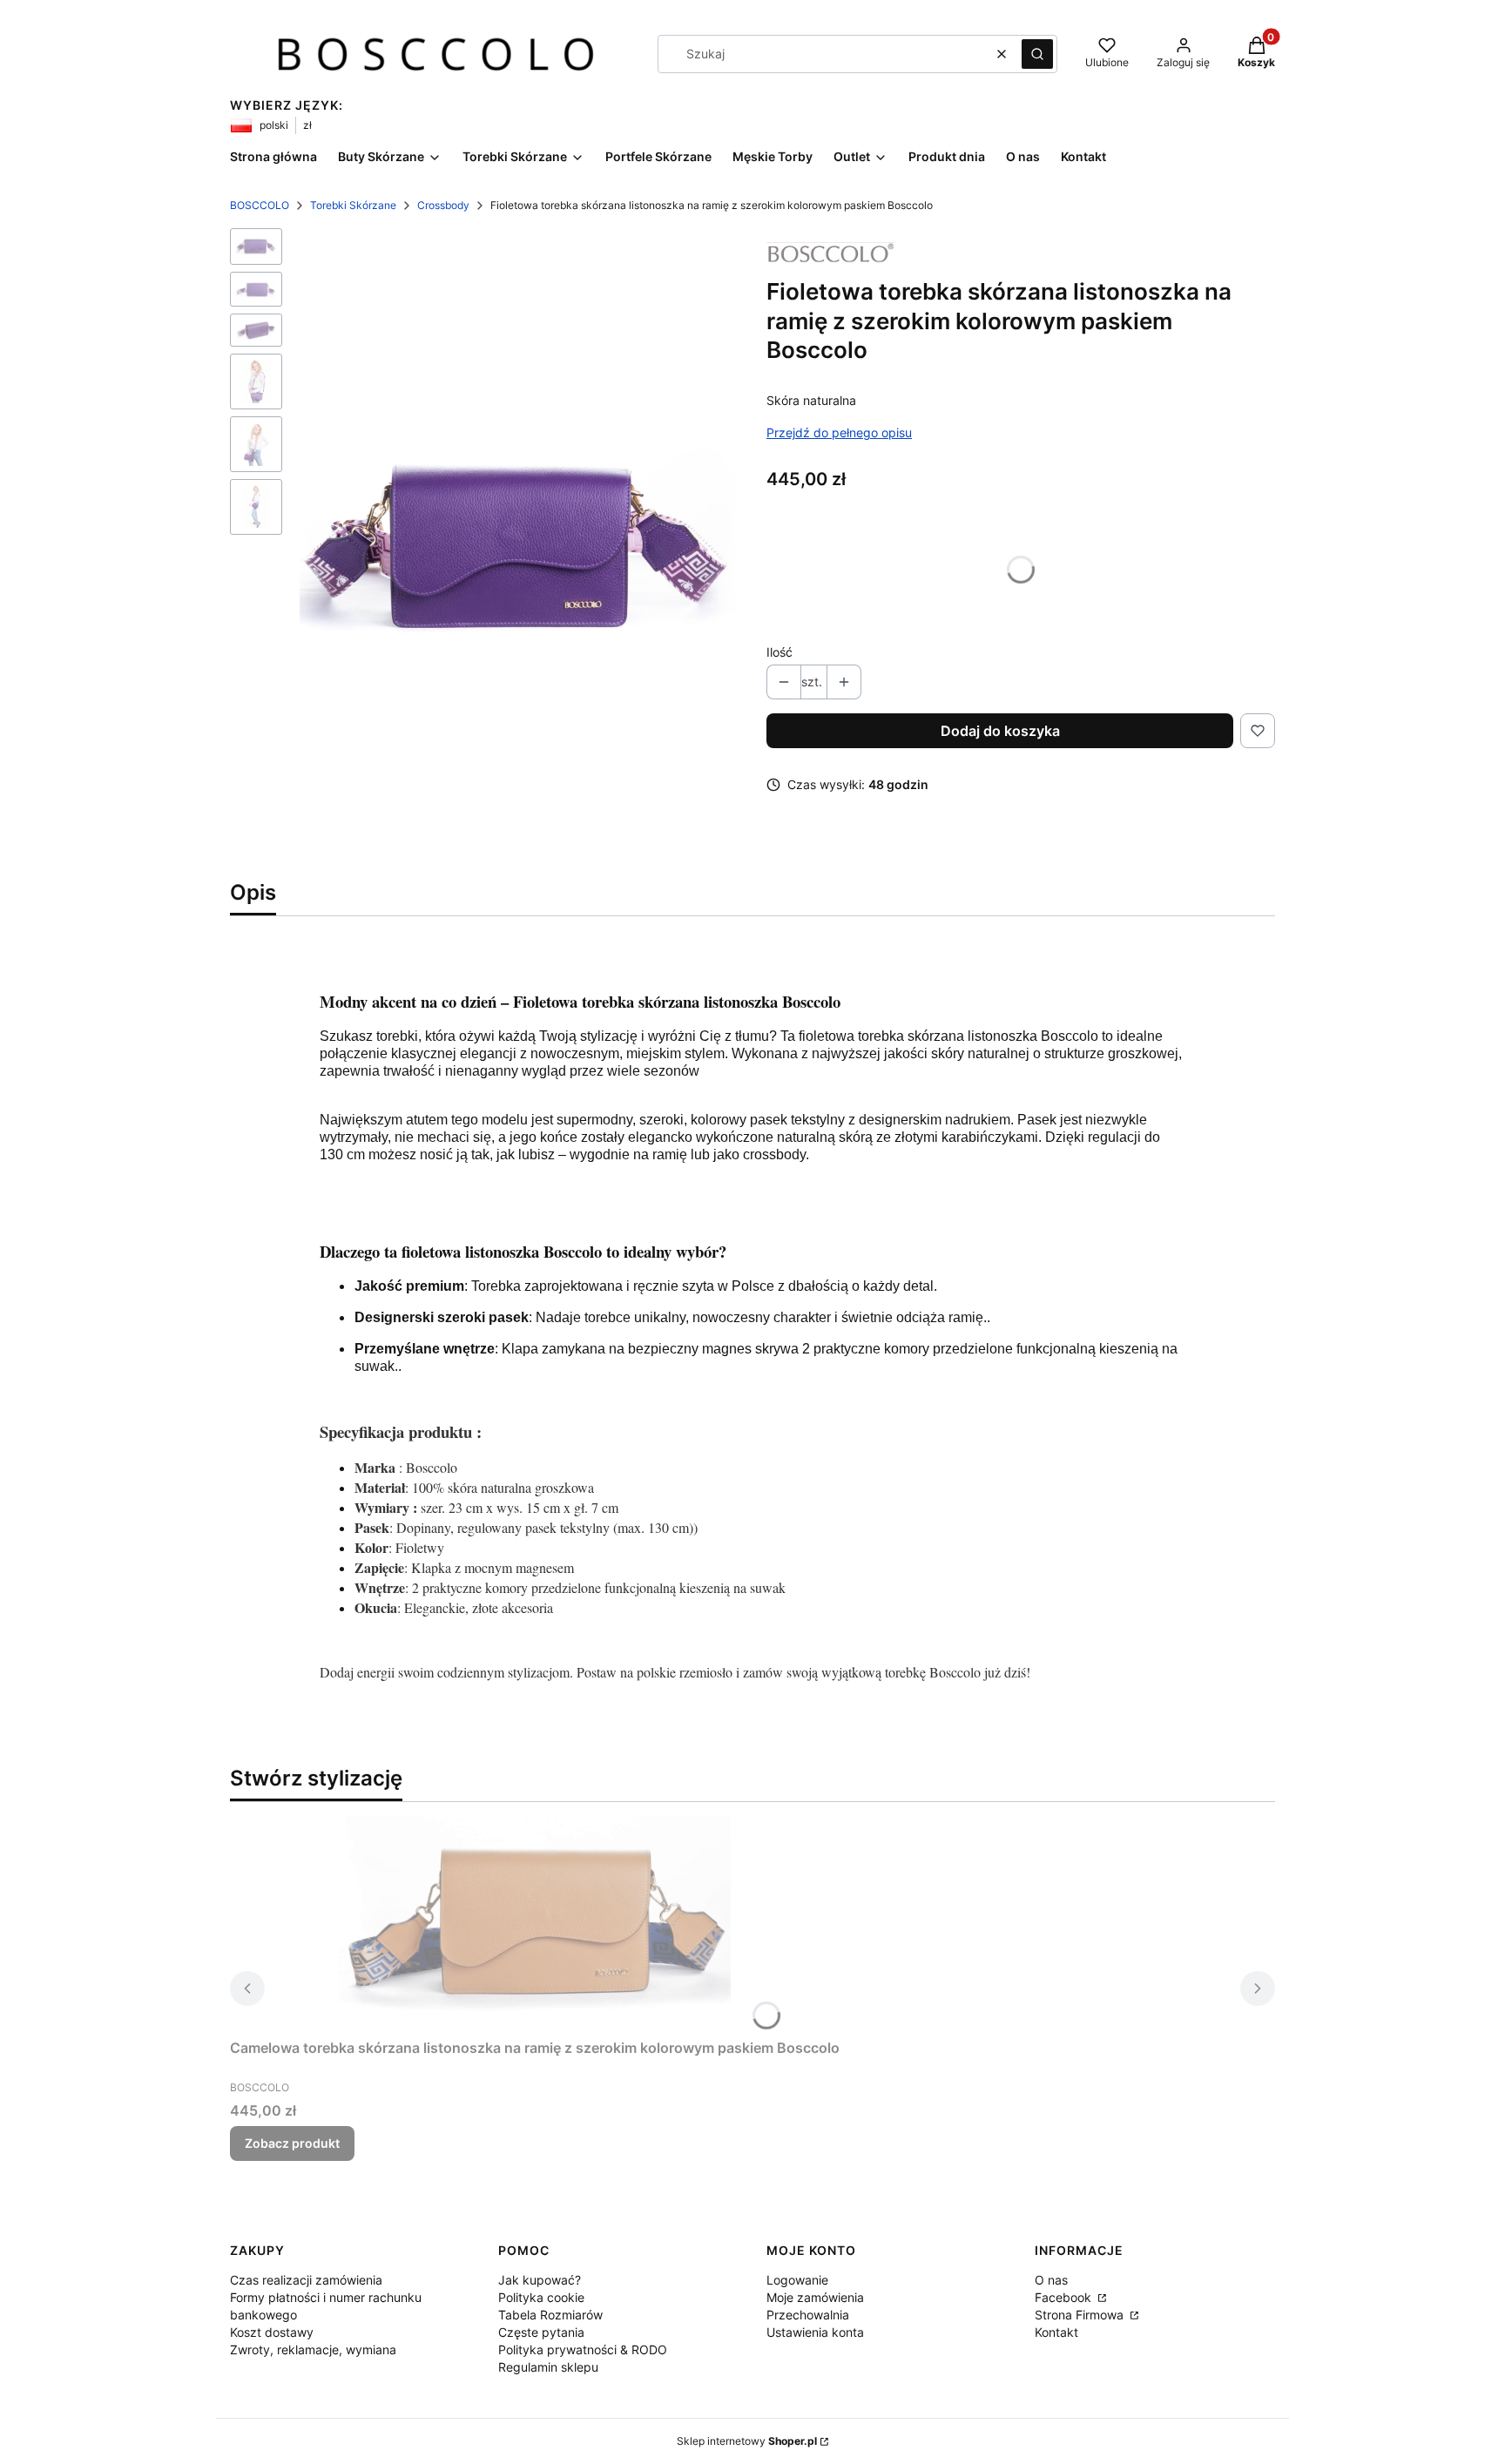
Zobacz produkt (292, 2143)
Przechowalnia (808, 2315)
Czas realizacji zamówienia (306, 2280)
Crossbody (443, 205)
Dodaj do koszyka (1000, 731)
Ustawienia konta (815, 2332)
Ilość (779, 652)
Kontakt (1056, 2332)
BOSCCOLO (260, 205)
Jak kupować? (540, 2280)
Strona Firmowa (1081, 2315)
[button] (1037, 54)
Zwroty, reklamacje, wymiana (313, 2349)
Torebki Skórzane (353, 205)
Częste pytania (541, 2332)
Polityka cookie (541, 2297)
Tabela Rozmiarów (550, 2315)
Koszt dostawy (272, 2332)
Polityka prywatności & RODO (583, 2349)
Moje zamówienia (815, 2297)
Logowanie (797, 2280)
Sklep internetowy (747, 2441)
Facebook (1065, 2297)
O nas (1051, 2280)
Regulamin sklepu (548, 2367)
